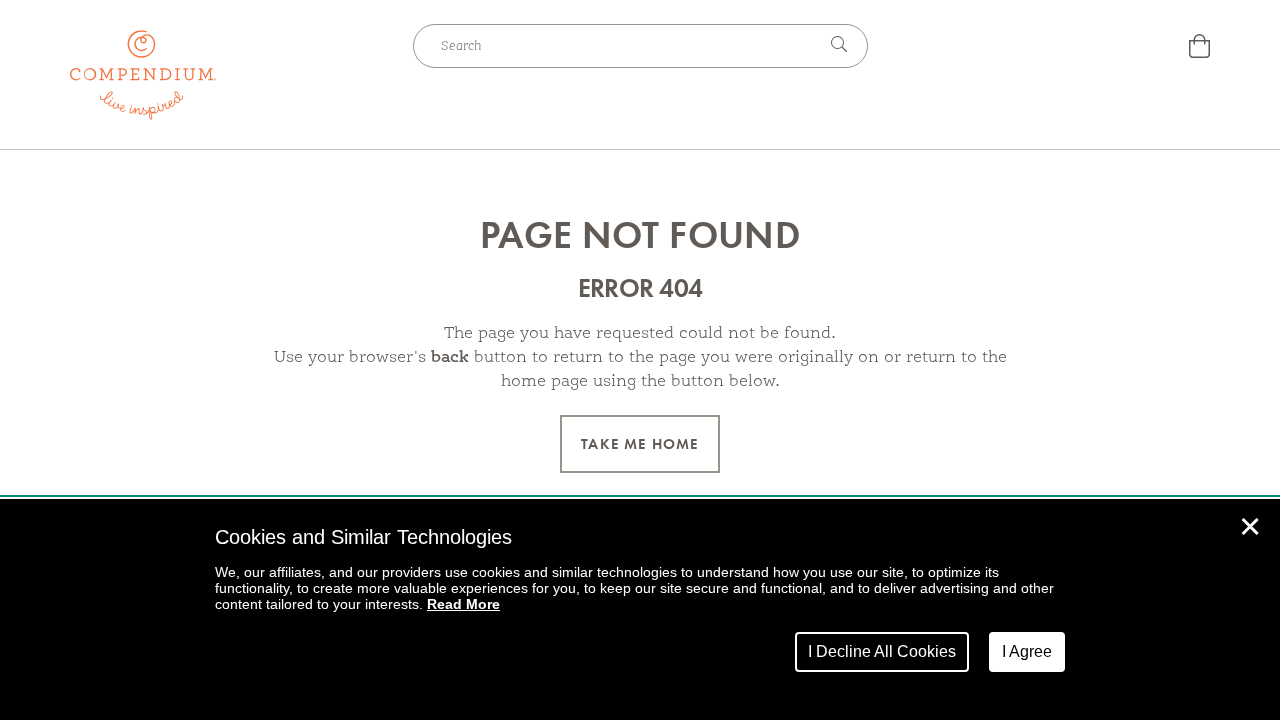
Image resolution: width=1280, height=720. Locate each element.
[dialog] (640, 609)
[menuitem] (1199, 48)
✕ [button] (1250, 527)
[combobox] (615, 46)
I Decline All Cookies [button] (882, 651)
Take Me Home (639, 444)
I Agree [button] (1027, 651)
